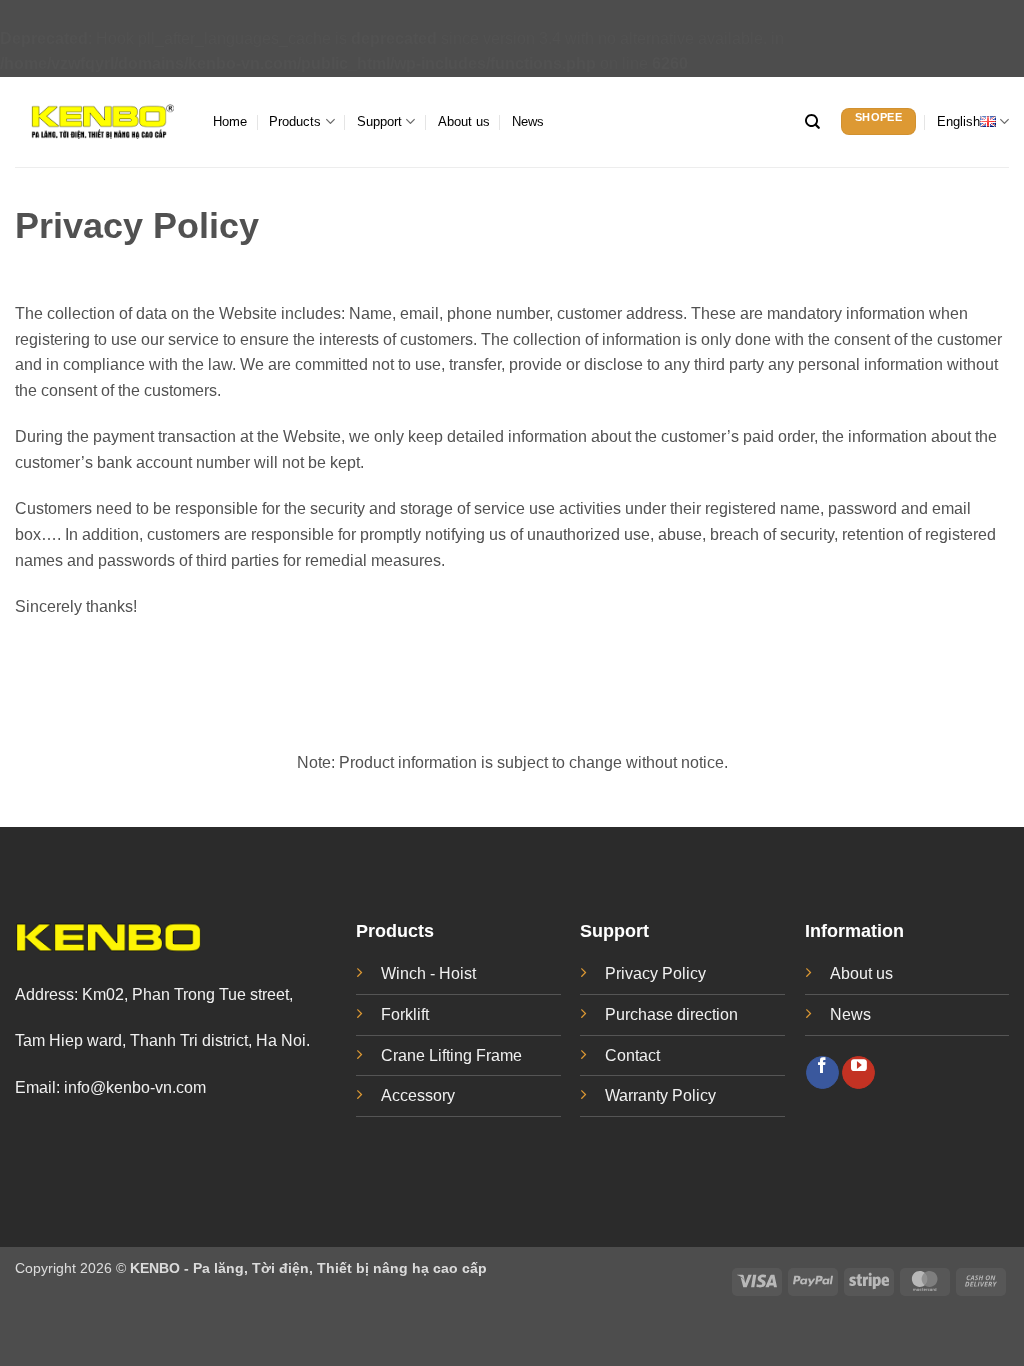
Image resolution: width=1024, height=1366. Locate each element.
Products (295, 121)
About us (464, 121)
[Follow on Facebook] (822, 1072)
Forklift (405, 1014)
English (958, 121)
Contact (632, 1055)
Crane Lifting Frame (451, 1055)
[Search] (812, 122)
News (528, 121)
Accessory (418, 1095)
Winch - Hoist (428, 973)
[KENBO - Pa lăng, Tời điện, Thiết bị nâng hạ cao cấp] (99, 121)
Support (379, 121)
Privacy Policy (655, 973)
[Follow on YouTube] (858, 1072)
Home (230, 121)
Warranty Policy (660, 1095)
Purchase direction (671, 1014)
